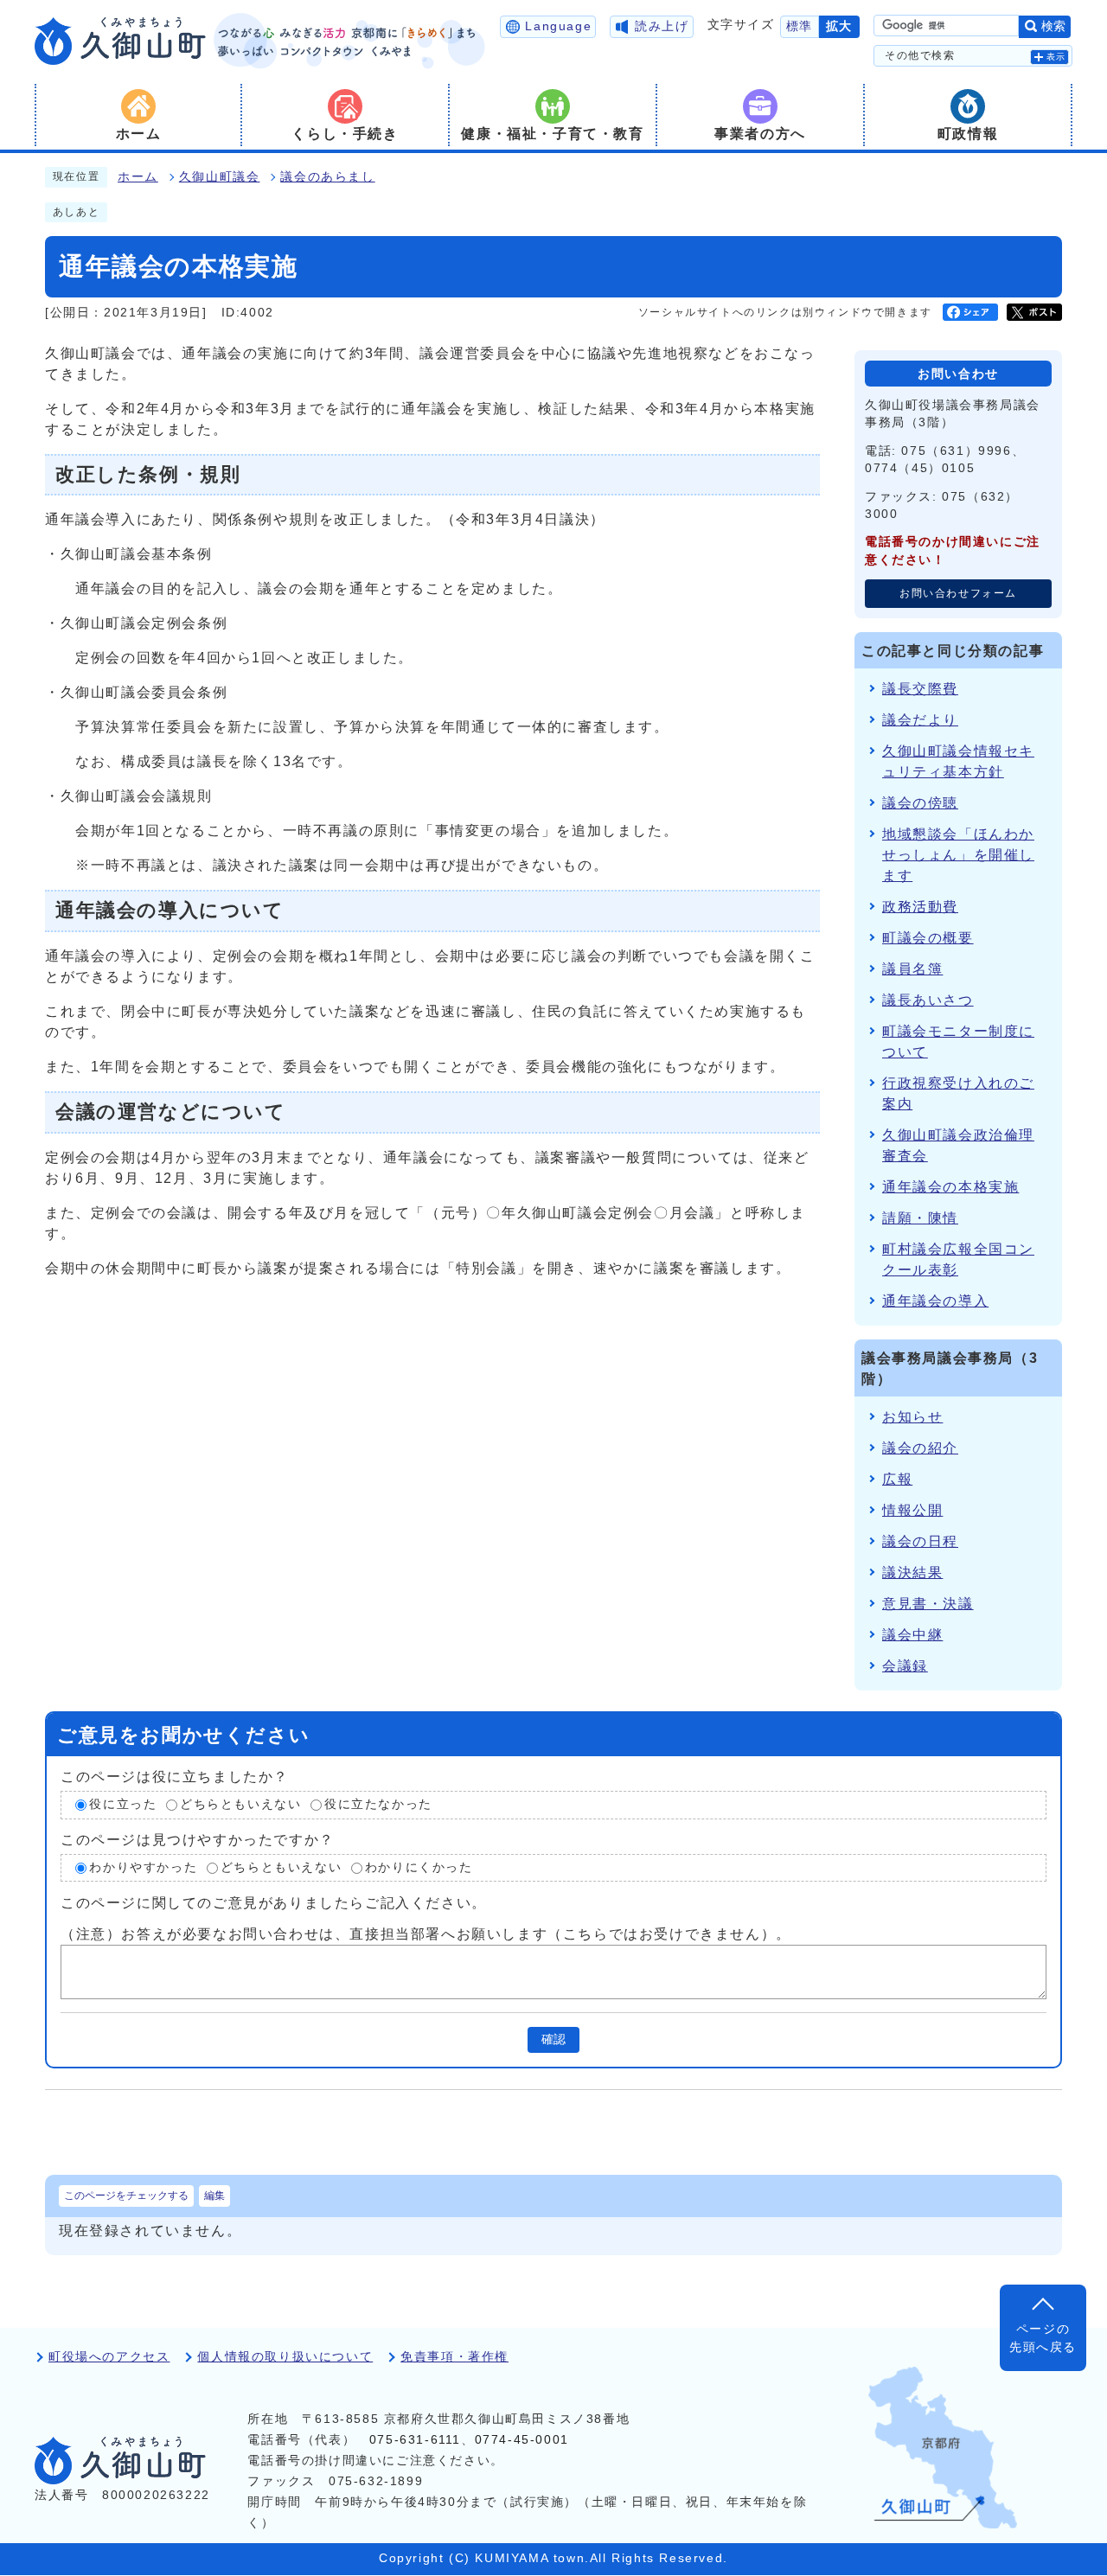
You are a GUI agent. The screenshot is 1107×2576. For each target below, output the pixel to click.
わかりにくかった (419, 1867)
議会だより (920, 720)
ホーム (138, 177)
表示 (1056, 57)
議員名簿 (912, 969)
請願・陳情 (920, 1218)
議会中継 (912, 1635)
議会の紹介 (920, 1448)
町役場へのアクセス (109, 2357)
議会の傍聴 (920, 803)
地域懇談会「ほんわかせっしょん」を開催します (958, 855)
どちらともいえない (240, 1804)
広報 (897, 1479)
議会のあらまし (327, 177)
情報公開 (912, 1510)
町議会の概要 (928, 938)
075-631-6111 (415, 2440)
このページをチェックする (126, 2196)
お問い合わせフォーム (958, 593)
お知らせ (912, 1417)
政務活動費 (920, 907)
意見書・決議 (928, 1604)
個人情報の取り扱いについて (285, 2357)
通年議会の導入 (935, 1301)
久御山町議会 (220, 177)
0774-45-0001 (522, 2440)
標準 (800, 26)
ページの (1043, 2338)
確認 (553, 2039)
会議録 (905, 1666)
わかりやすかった (143, 1867)
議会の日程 (920, 1541)
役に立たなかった (378, 1804)
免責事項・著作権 (454, 2357)
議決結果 (912, 1572)
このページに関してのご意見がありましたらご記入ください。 (274, 1903)
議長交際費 (920, 689)
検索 (1053, 26)
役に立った (123, 1804)
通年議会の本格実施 (950, 1187)
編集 (214, 2196)
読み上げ (662, 26)
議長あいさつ (928, 1000)
